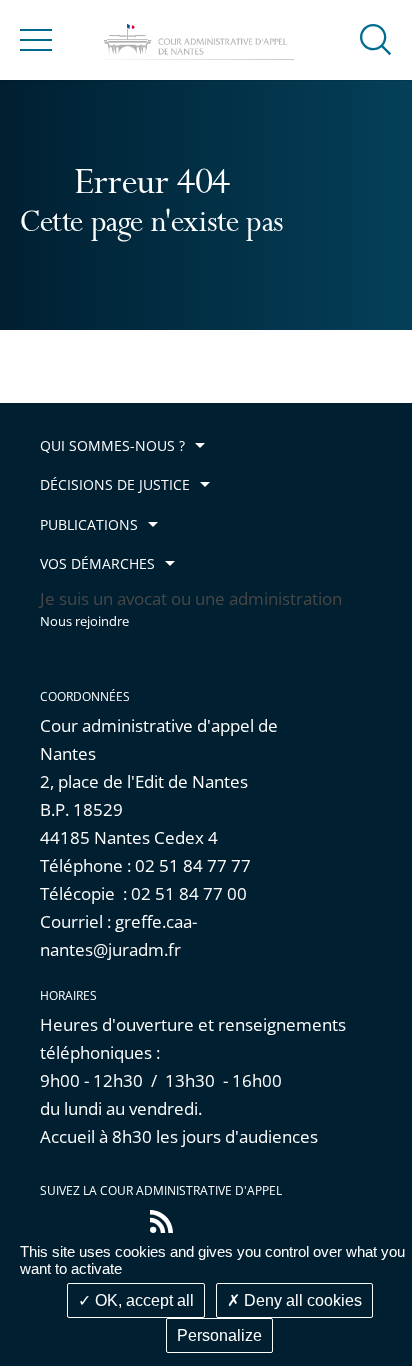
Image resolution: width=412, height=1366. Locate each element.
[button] (376, 38)
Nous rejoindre (84, 621)
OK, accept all (142, 1300)
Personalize (219, 1335)
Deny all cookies (301, 1300)
